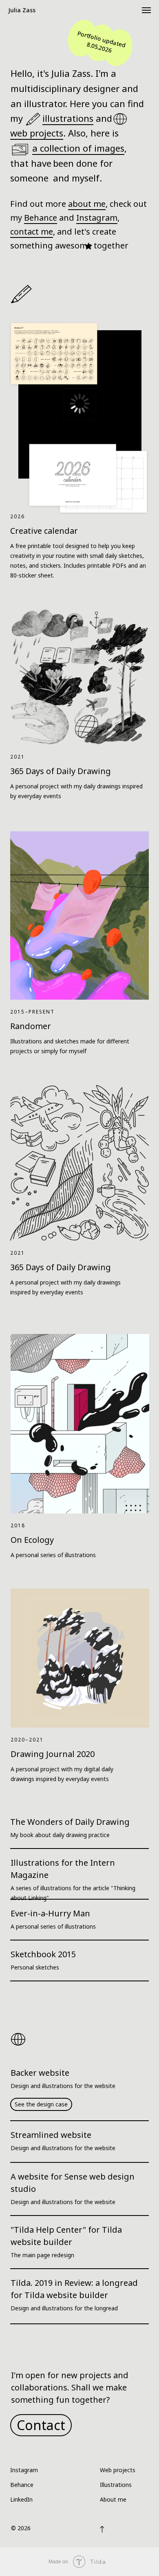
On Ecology (32, 1540)
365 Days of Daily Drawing (61, 1267)
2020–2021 (27, 1740)
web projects (37, 133)
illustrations (68, 118)
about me (87, 204)
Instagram (97, 218)
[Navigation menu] (146, 10)
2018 (18, 1525)
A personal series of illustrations (53, 1555)
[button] (41, 2425)
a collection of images (78, 148)
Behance (41, 218)
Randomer (31, 1026)
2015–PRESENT (32, 1012)
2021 (18, 1253)
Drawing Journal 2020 (53, 1754)
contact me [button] (32, 232)
